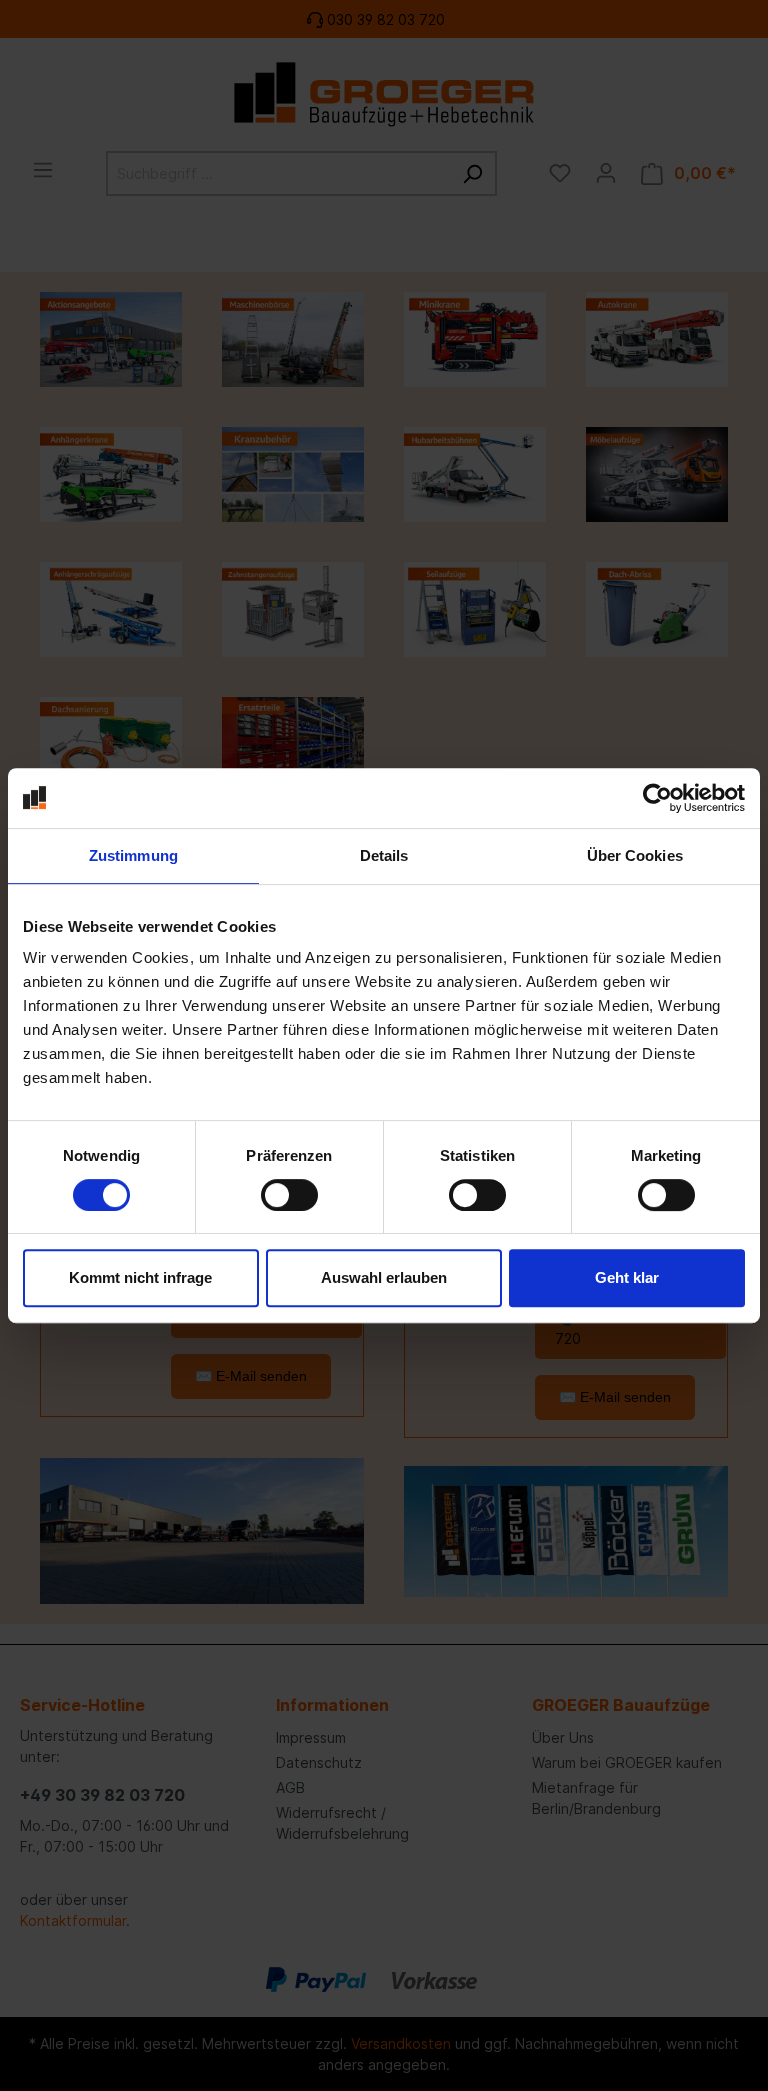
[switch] (289, 1195)
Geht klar (627, 1277)
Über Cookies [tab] (635, 855)
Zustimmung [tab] (133, 855)
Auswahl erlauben (384, 1277)
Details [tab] (384, 855)
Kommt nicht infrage (140, 1277)
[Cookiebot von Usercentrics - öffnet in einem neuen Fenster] (657, 798)
